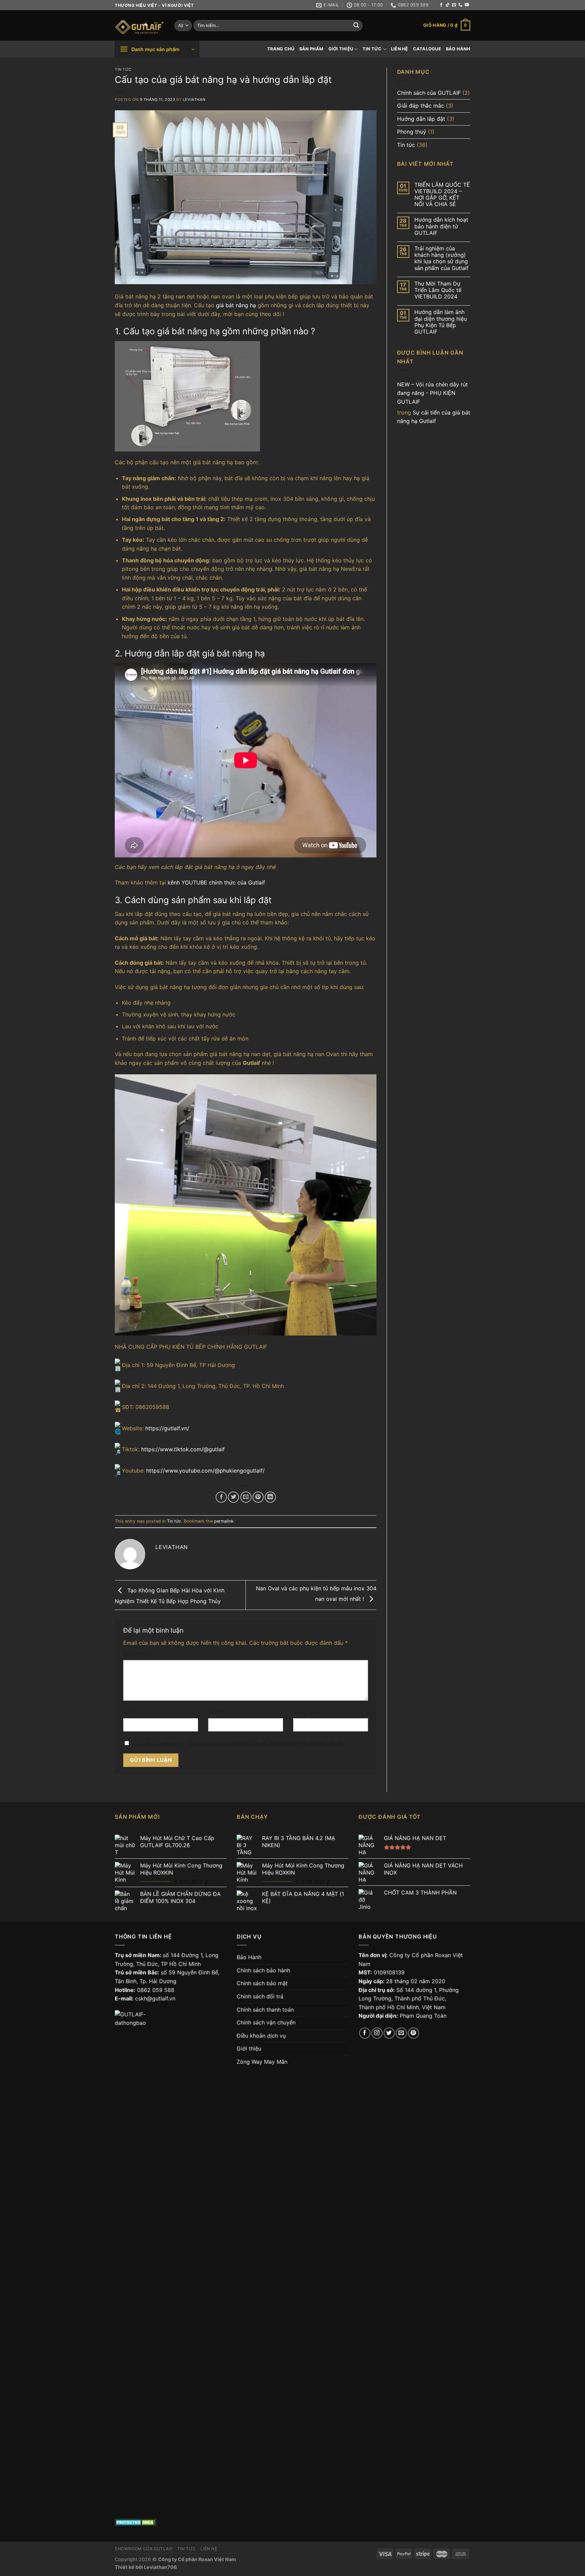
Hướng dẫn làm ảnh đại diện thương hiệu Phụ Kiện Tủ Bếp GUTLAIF (441, 322)
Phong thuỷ (412, 132)
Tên (130, 1712)
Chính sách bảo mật (262, 1983)
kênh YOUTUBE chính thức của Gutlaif (216, 882)
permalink (224, 1521)
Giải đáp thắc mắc (421, 106)
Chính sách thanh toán (265, 2010)
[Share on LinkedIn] (270, 1497)
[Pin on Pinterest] (258, 1497)
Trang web (306, 1712)
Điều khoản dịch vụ (261, 2036)
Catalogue (427, 49)
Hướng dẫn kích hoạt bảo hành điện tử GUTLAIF (441, 226)
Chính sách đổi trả (260, 1996)
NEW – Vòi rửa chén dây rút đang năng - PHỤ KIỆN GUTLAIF (432, 393)
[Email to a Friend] (246, 1497)
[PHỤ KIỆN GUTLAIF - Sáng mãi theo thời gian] (139, 26)
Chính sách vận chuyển (266, 2022)
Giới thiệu (341, 49)
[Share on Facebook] (221, 1497)
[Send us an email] (454, 5)
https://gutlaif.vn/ (167, 1428)
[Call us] (460, 5)
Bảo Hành (458, 49)
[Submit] (356, 26)
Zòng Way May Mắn (262, 2062)
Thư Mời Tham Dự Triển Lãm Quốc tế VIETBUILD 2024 (438, 290)
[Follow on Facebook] (441, 5)
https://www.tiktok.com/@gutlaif (183, 1449)
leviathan (194, 99)
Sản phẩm (311, 49)
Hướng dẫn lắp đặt (421, 119)
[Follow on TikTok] (448, 5)
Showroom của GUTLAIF (144, 2549)
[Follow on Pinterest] (414, 2033)
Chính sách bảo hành (263, 1970)
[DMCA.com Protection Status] (136, 2522)
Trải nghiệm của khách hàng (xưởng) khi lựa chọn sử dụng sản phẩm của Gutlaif (441, 258)
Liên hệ (400, 49)
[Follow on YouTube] (467, 5)
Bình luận (136, 1654)
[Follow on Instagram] (377, 2033)
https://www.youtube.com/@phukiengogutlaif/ (205, 1471)
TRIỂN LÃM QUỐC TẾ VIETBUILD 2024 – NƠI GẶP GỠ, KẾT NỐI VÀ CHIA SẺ (442, 195)
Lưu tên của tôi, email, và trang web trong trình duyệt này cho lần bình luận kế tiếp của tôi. (239, 1743)
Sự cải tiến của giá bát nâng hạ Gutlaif (434, 417)
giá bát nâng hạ (236, 305)
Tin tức (372, 49)
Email (216, 1712)
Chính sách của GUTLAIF (429, 93)
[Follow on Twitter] (389, 2033)
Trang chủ (281, 49)
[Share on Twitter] (233, 1497)
